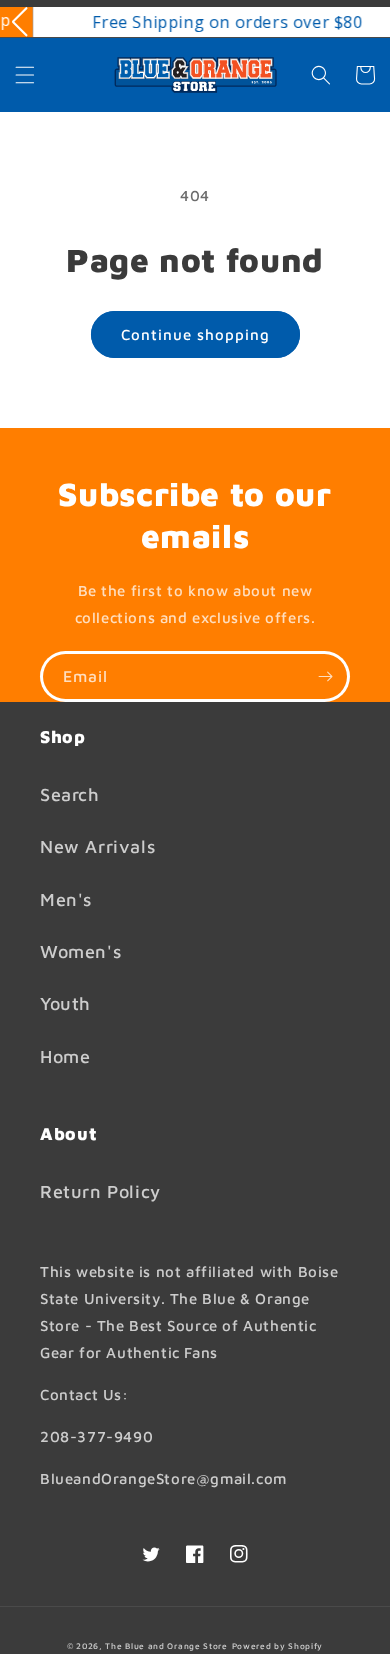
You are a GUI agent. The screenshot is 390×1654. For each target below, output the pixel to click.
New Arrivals (97, 846)
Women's (80, 951)
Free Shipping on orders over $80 (210, 22)
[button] (25, 75)
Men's (66, 899)
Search (70, 794)
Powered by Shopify (278, 1646)
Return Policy (100, 1191)
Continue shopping (195, 334)
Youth (65, 1003)
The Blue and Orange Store (166, 1646)
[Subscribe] (325, 676)
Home (65, 1056)
